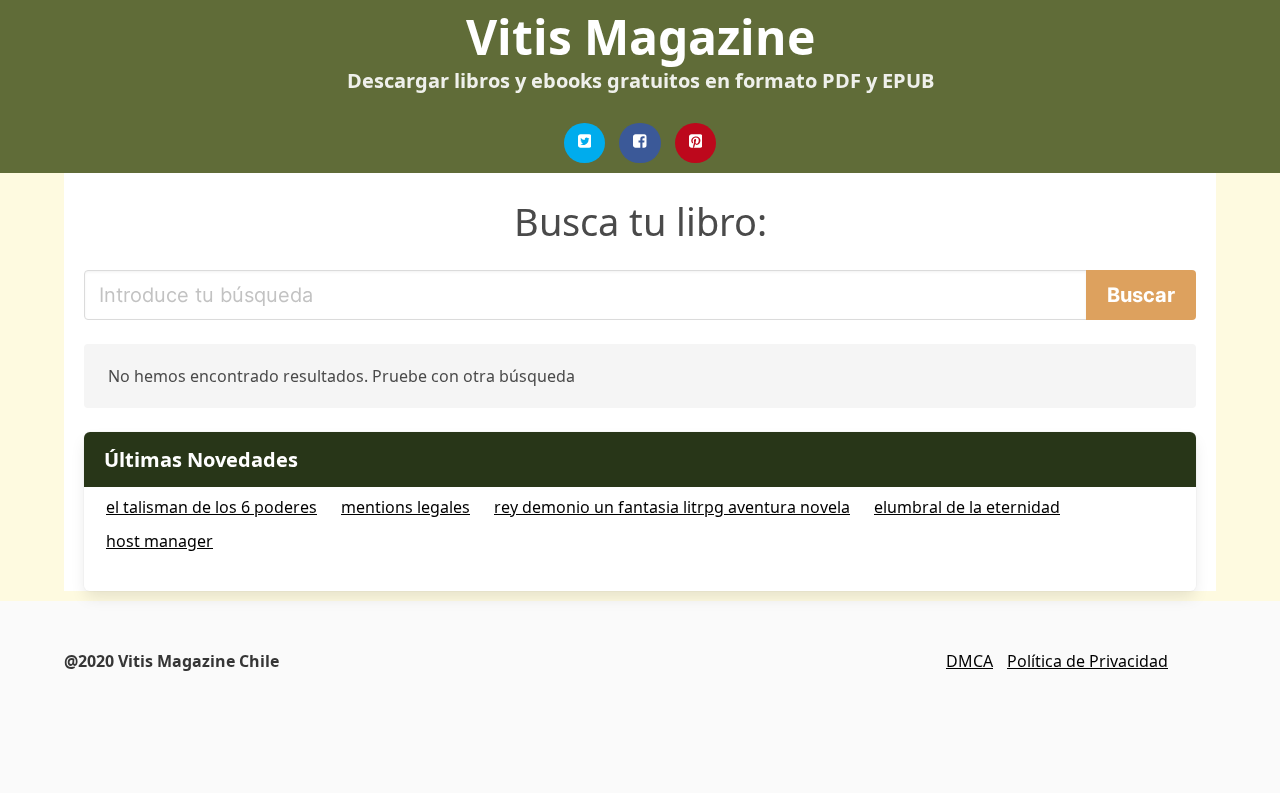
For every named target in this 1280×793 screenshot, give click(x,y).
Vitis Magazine (640, 36)
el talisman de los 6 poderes (211, 507)
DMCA (969, 661)
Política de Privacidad (1087, 661)
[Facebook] (640, 143)
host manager (159, 541)
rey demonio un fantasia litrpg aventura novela (672, 507)
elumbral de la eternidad (967, 507)
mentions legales (405, 507)
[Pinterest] (696, 143)
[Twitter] (585, 143)
